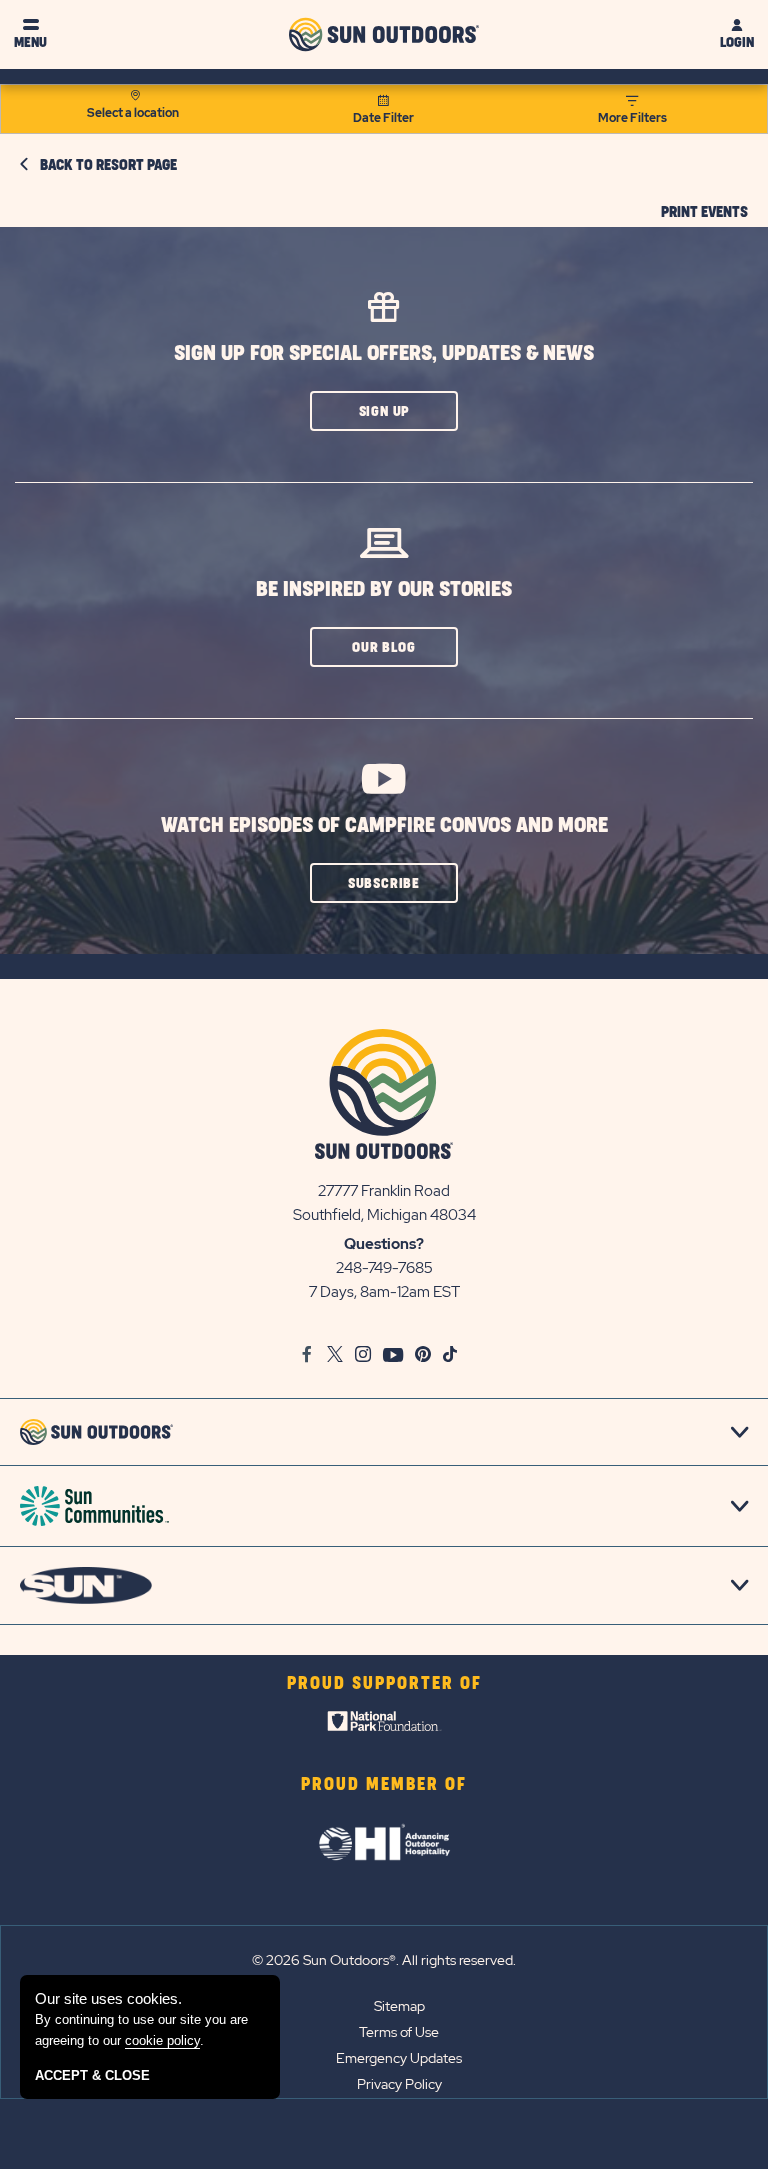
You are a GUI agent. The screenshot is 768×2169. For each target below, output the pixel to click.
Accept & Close (92, 2075)
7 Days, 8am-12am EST (384, 1292)
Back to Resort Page (108, 165)
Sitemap (399, 2006)
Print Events (704, 213)
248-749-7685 (384, 1268)
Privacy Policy (399, 2084)
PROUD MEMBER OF (384, 1785)
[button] (384, 411)
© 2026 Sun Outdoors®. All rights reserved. (384, 1960)
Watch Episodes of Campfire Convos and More (384, 825)
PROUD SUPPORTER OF (384, 1684)
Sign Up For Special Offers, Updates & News (384, 353)
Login (737, 42)
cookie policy (162, 2040)
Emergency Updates (399, 2058)
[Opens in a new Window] (384, 1726)
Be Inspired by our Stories (384, 589)
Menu (30, 42)
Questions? (384, 1244)
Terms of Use (399, 2032)
